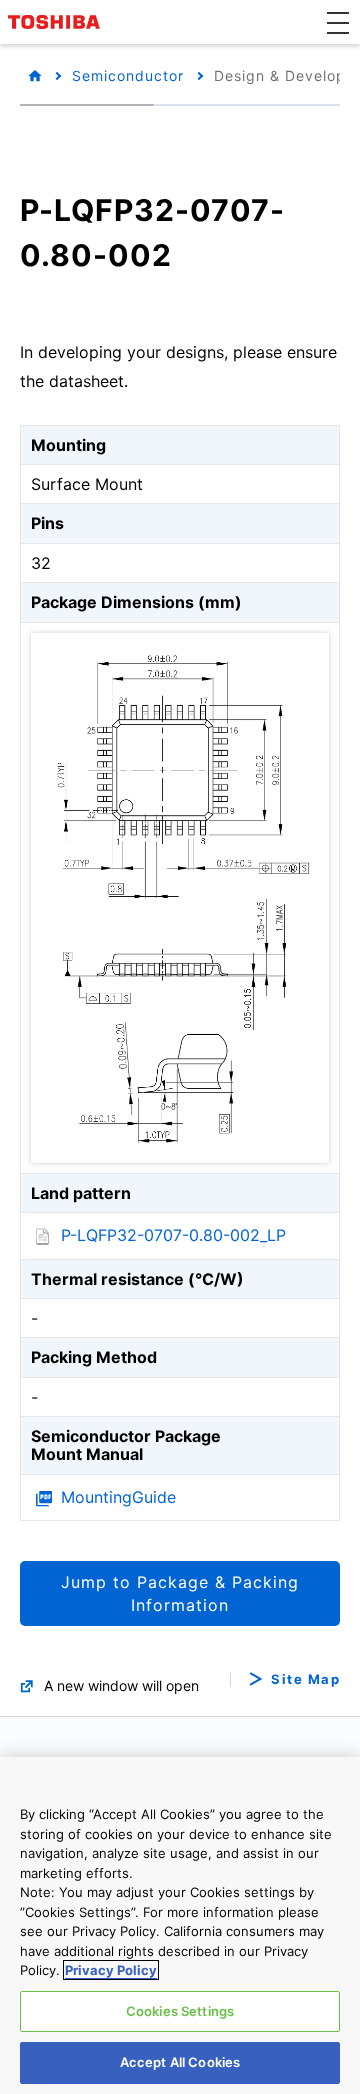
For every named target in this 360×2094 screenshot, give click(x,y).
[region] (180, 1925)
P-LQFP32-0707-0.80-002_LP (173, 1235)
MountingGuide (118, 1497)
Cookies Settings (180, 2011)
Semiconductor (128, 75)
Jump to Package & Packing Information (180, 1593)
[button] (338, 22)
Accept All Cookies (180, 2062)
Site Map (305, 1679)
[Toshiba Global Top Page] (57, 22)
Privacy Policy (111, 1970)
